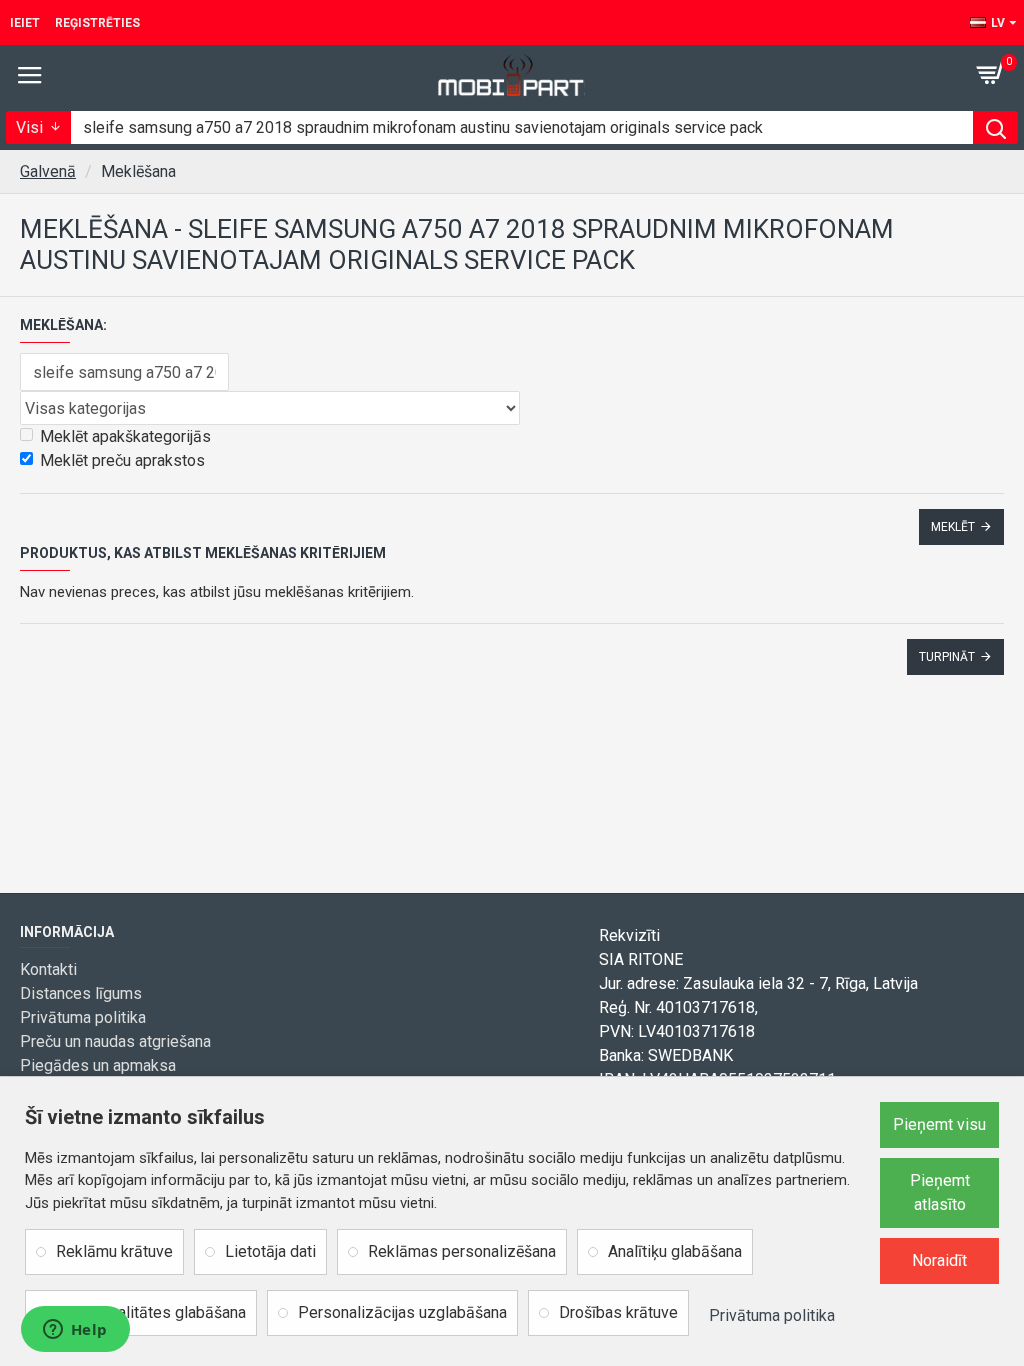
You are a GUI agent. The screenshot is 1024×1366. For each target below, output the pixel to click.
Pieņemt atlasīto (940, 1192)
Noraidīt (939, 1260)
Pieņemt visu (939, 1124)
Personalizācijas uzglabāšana (402, 1312)
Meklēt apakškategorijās (125, 436)
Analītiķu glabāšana (675, 1251)
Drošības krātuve (618, 1312)
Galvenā (48, 171)
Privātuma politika (772, 1315)
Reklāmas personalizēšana (462, 1251)
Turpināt (947, 657)
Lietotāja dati (270, 1251)
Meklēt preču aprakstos (122, 460)
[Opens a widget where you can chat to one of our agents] (75, 1331)
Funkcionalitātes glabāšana (151, 1312)
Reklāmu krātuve (114, 1251)
